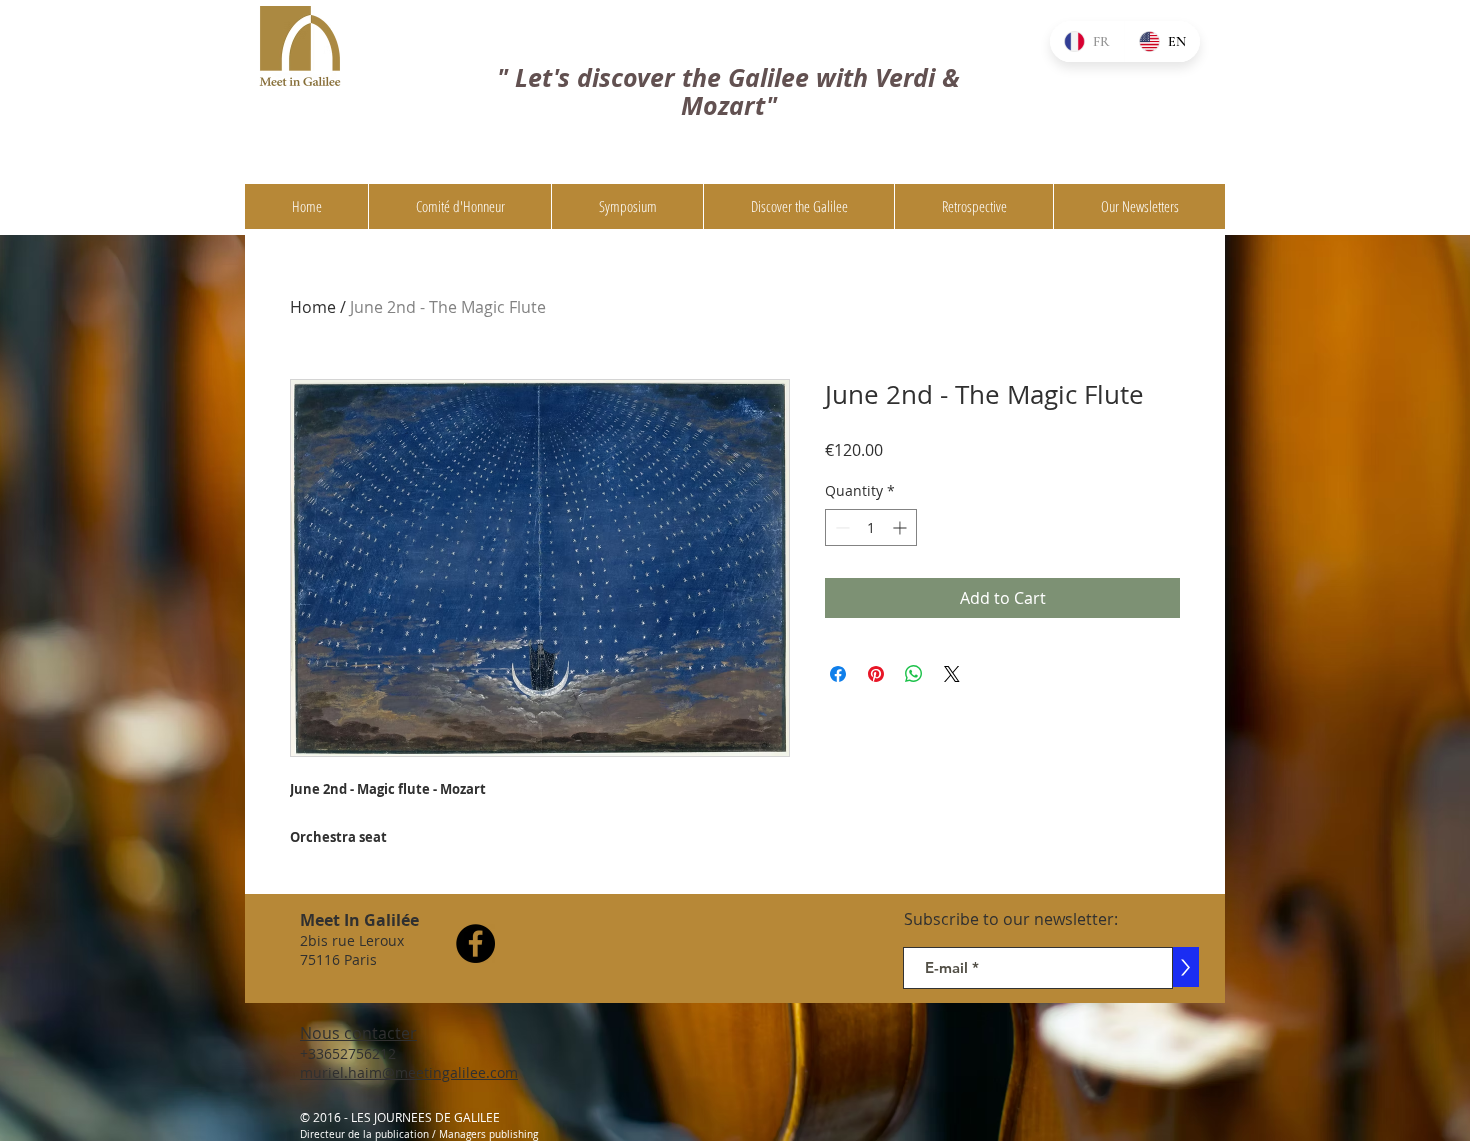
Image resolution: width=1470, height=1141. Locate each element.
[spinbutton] (871, 527)
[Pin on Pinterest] (876, 674)
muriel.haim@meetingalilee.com (409, 1072)
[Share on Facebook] (838, 674)
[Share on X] (952, 674)
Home (313, 307)
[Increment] (901, 527)
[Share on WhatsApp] (914, 674)
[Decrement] (840, 527)
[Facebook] (475, 943)
